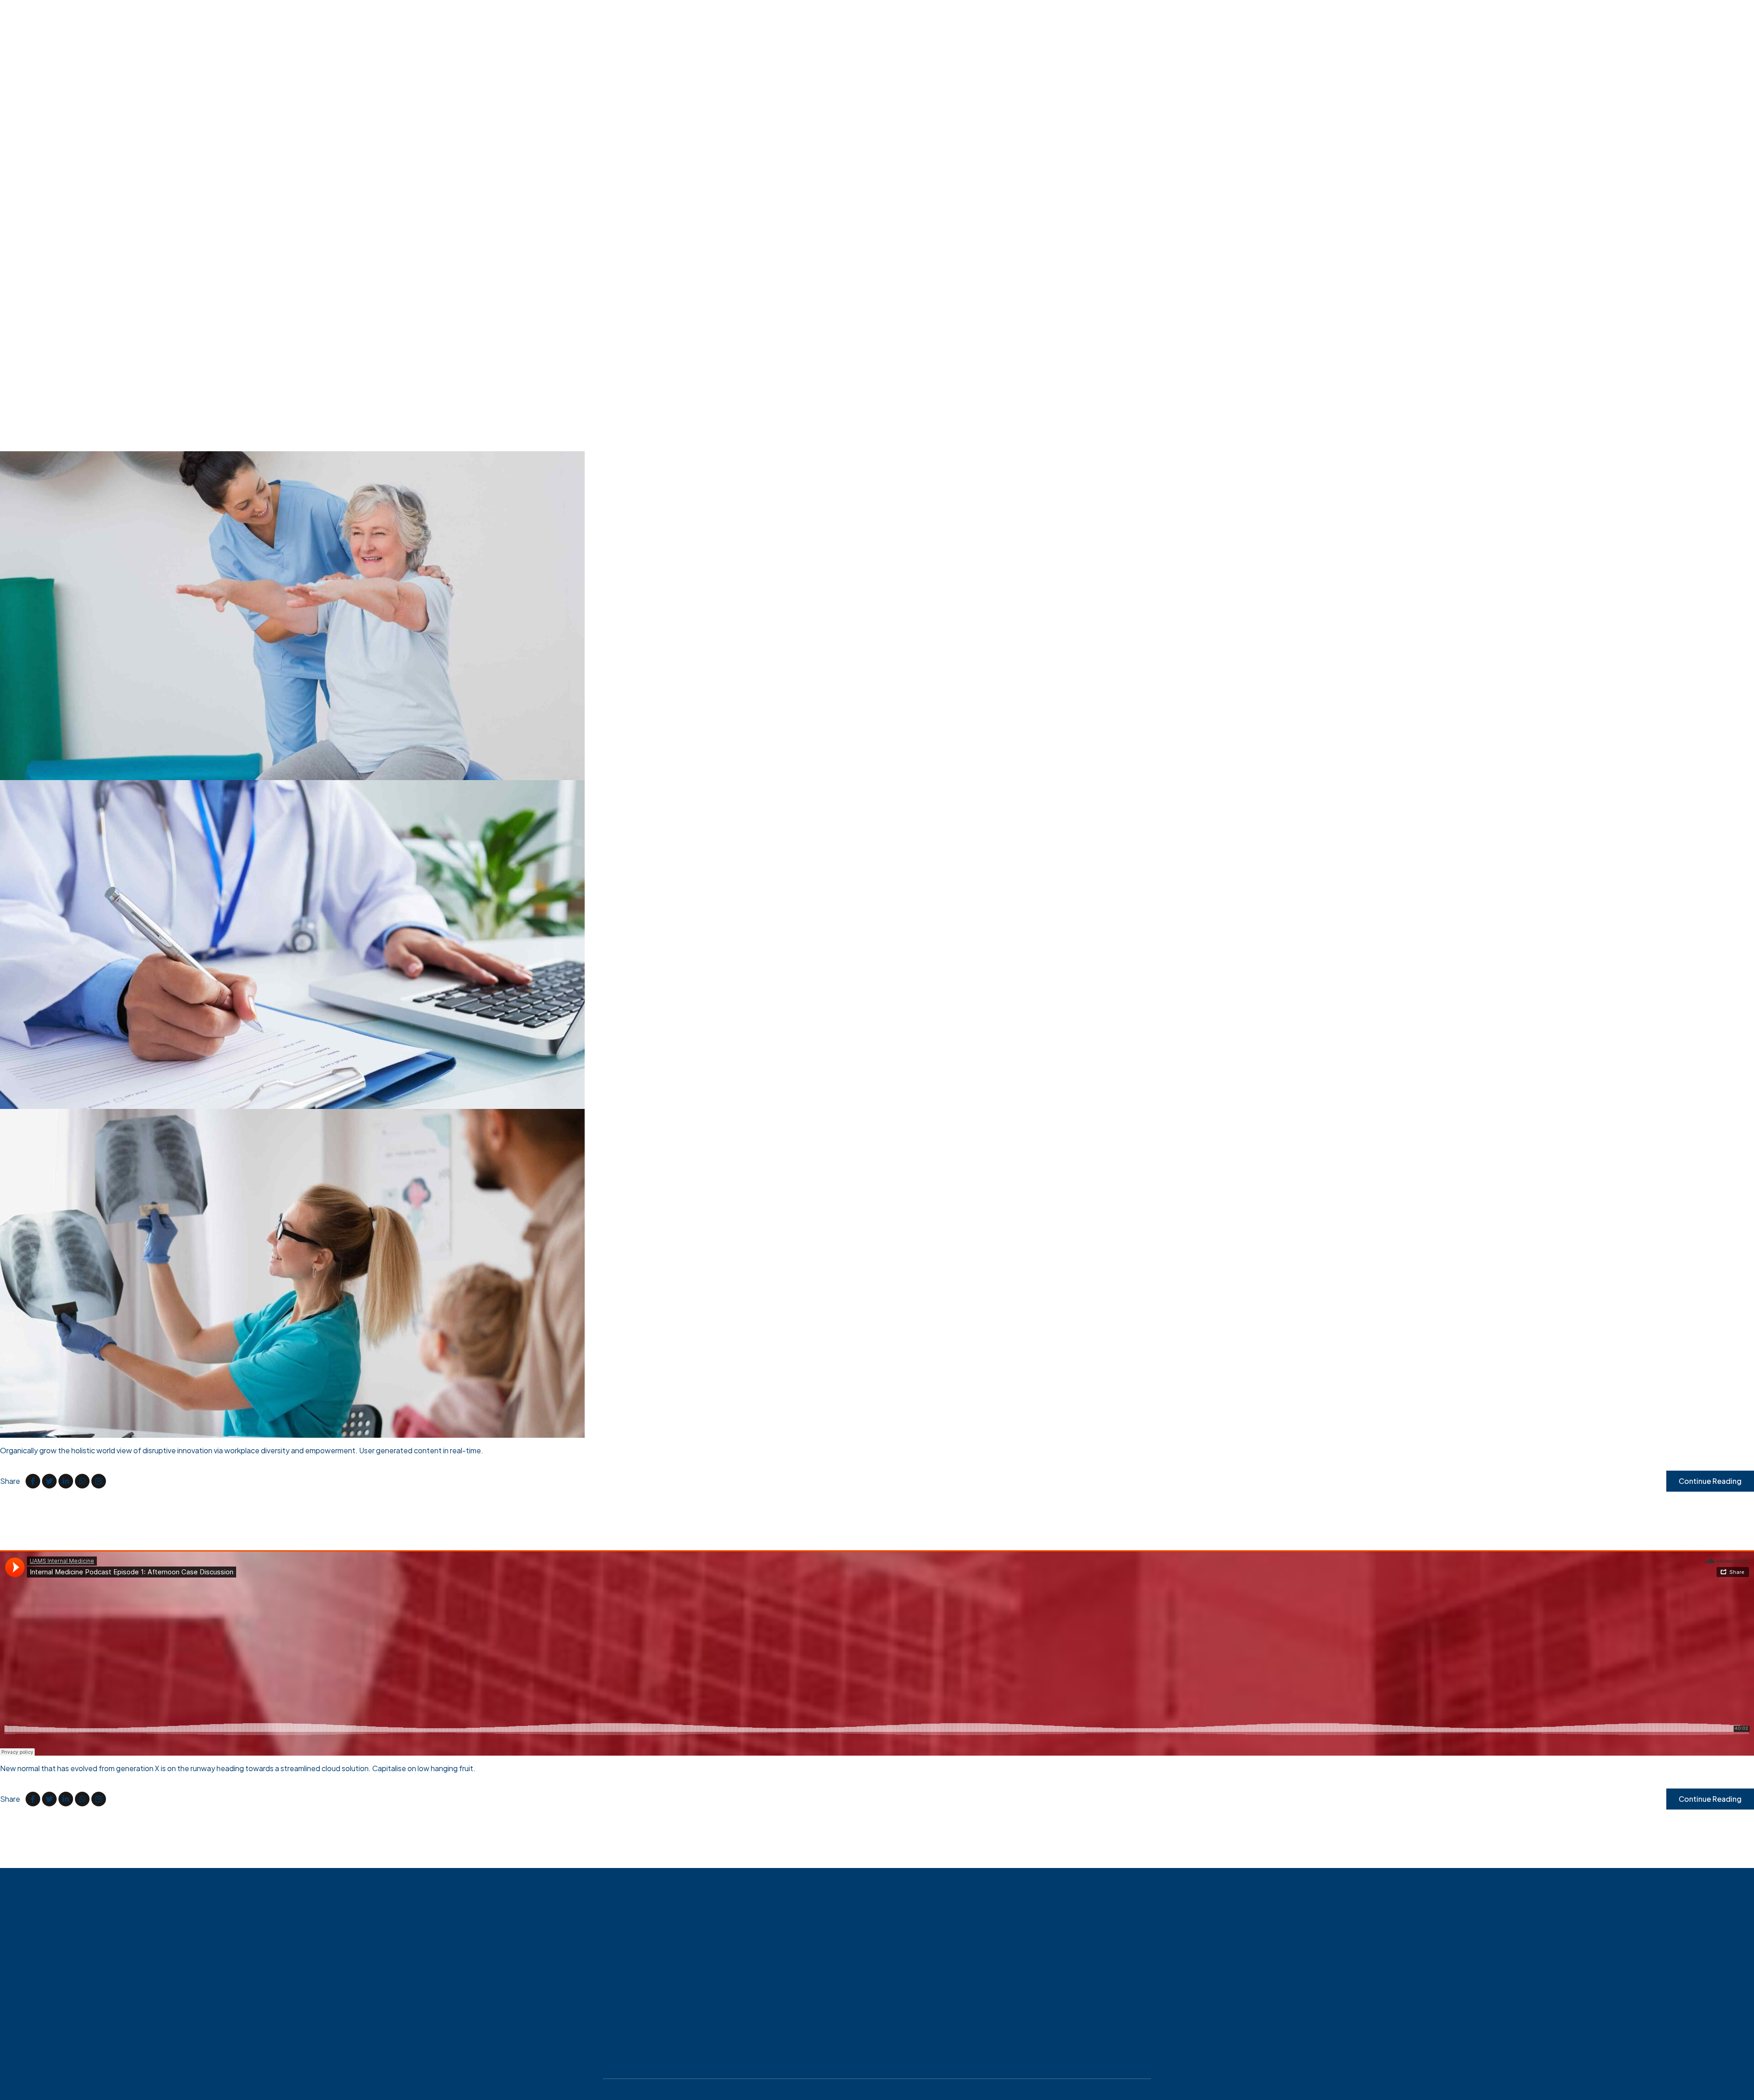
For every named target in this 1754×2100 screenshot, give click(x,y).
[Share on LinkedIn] (66, 1481)
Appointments (44, 314)
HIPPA (31, 336)
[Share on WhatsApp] (82, 1481)
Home (30, 303)
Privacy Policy (694, 2087)
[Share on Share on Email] (99, 1481)
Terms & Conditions (882, 2087)
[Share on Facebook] (33, 1481)
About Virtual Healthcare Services (77, 325)
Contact (34, 347)
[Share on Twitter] (49, 1481)
